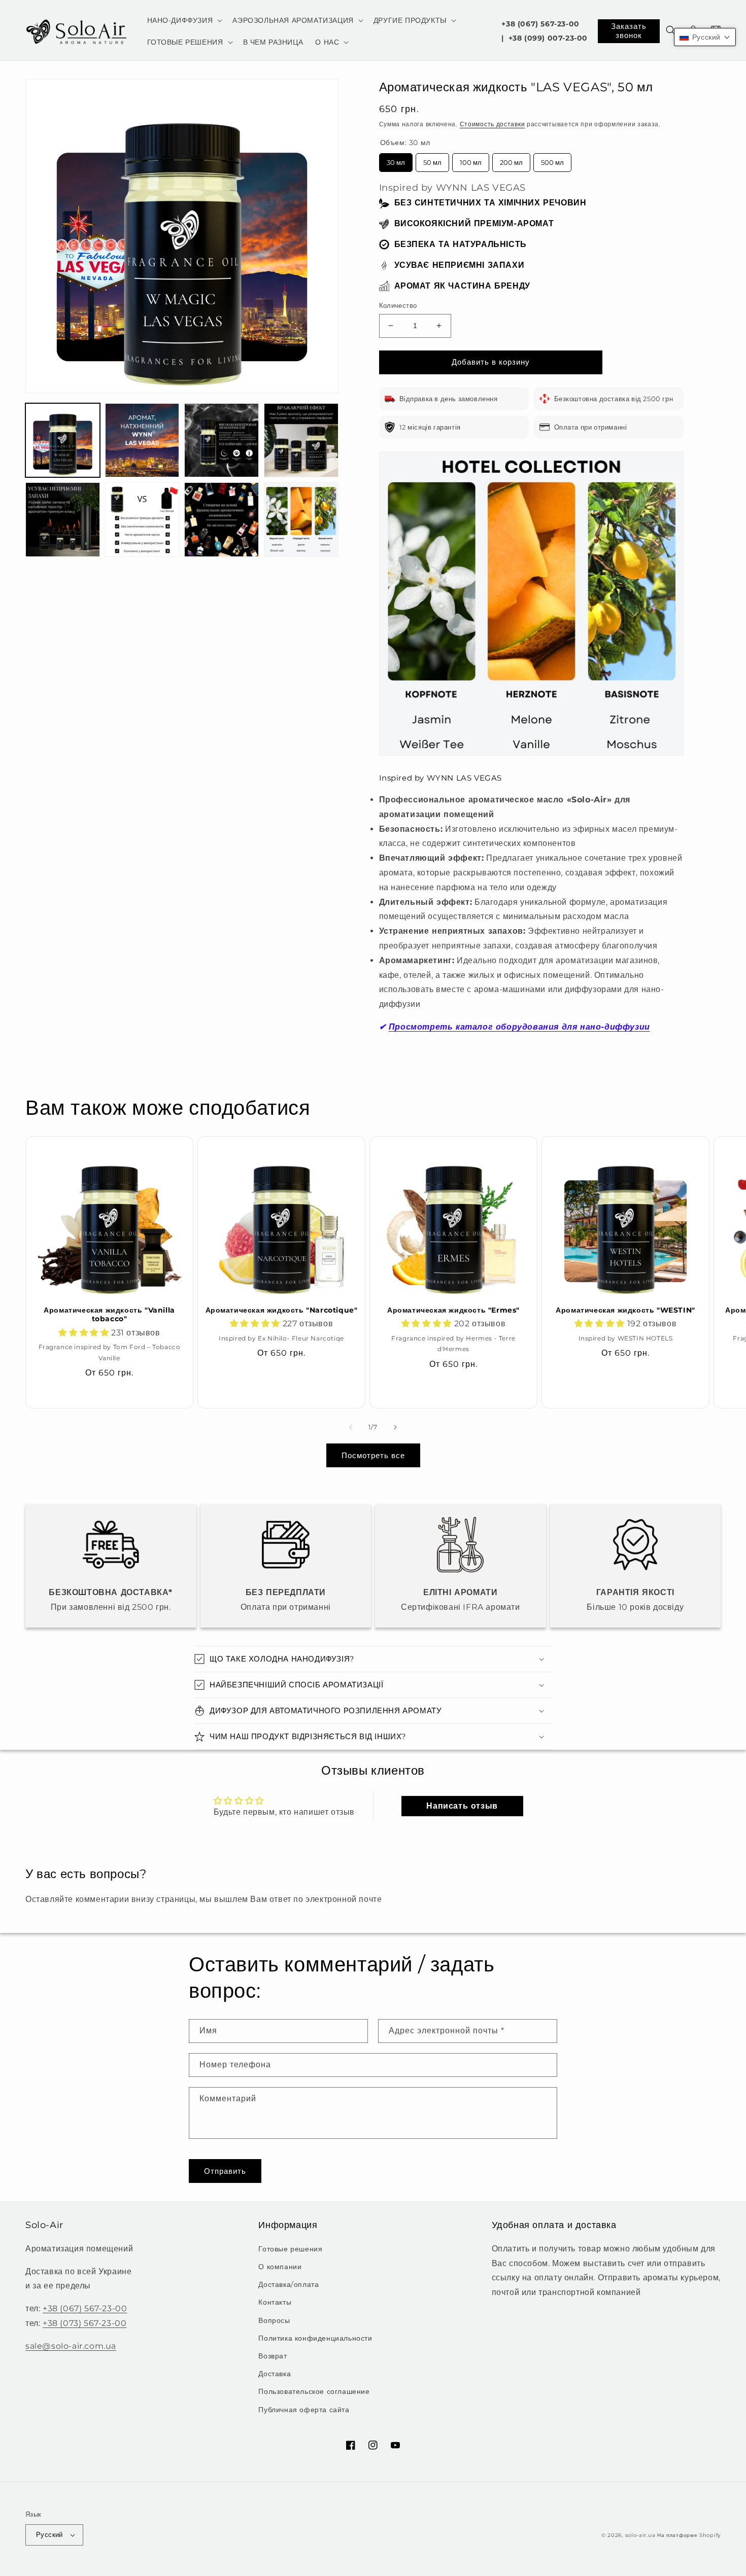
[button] (184, 20)
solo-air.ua (640, 2535)
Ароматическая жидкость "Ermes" (453, 1310)
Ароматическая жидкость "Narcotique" (282, 1310)
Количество (398, 305)
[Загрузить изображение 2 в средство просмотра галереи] (142, 440)
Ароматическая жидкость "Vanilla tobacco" (109, 1315)
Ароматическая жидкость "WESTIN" (625, 1310)
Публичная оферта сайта (304, 2410)
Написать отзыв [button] (462, 1806)
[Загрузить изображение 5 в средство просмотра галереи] (63, 520)
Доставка (275, 2374)
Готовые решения (290, 2249)
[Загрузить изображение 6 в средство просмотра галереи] (142, 520)
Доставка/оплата (289, 2284)
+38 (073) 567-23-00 (84, 2323)
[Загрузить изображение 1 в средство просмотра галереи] (63, 440)
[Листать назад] (351, 1427)
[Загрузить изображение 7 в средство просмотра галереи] (222, 520)
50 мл (432, 160)
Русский (49, 2534)
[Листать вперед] (395, 1427)
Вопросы (274, 2320)
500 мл (552, 160)
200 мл (511, 160)
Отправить (225, 2171)
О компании (280, 2267)
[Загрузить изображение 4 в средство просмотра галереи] (301, 440)
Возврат (273, 2356)
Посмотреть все (373, 1455)
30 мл (396, 160)
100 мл (471, 160)
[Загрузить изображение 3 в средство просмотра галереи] (222, 440)
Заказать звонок (629, 31)
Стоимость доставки (493, 124)
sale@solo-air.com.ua (71, 2346)
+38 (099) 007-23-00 (548, 38)
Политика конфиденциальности (315, 2338)
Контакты (275, 2302)
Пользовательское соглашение (314, 2391)
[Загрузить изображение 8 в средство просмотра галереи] (301, 520)
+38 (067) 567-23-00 (540, 24)
